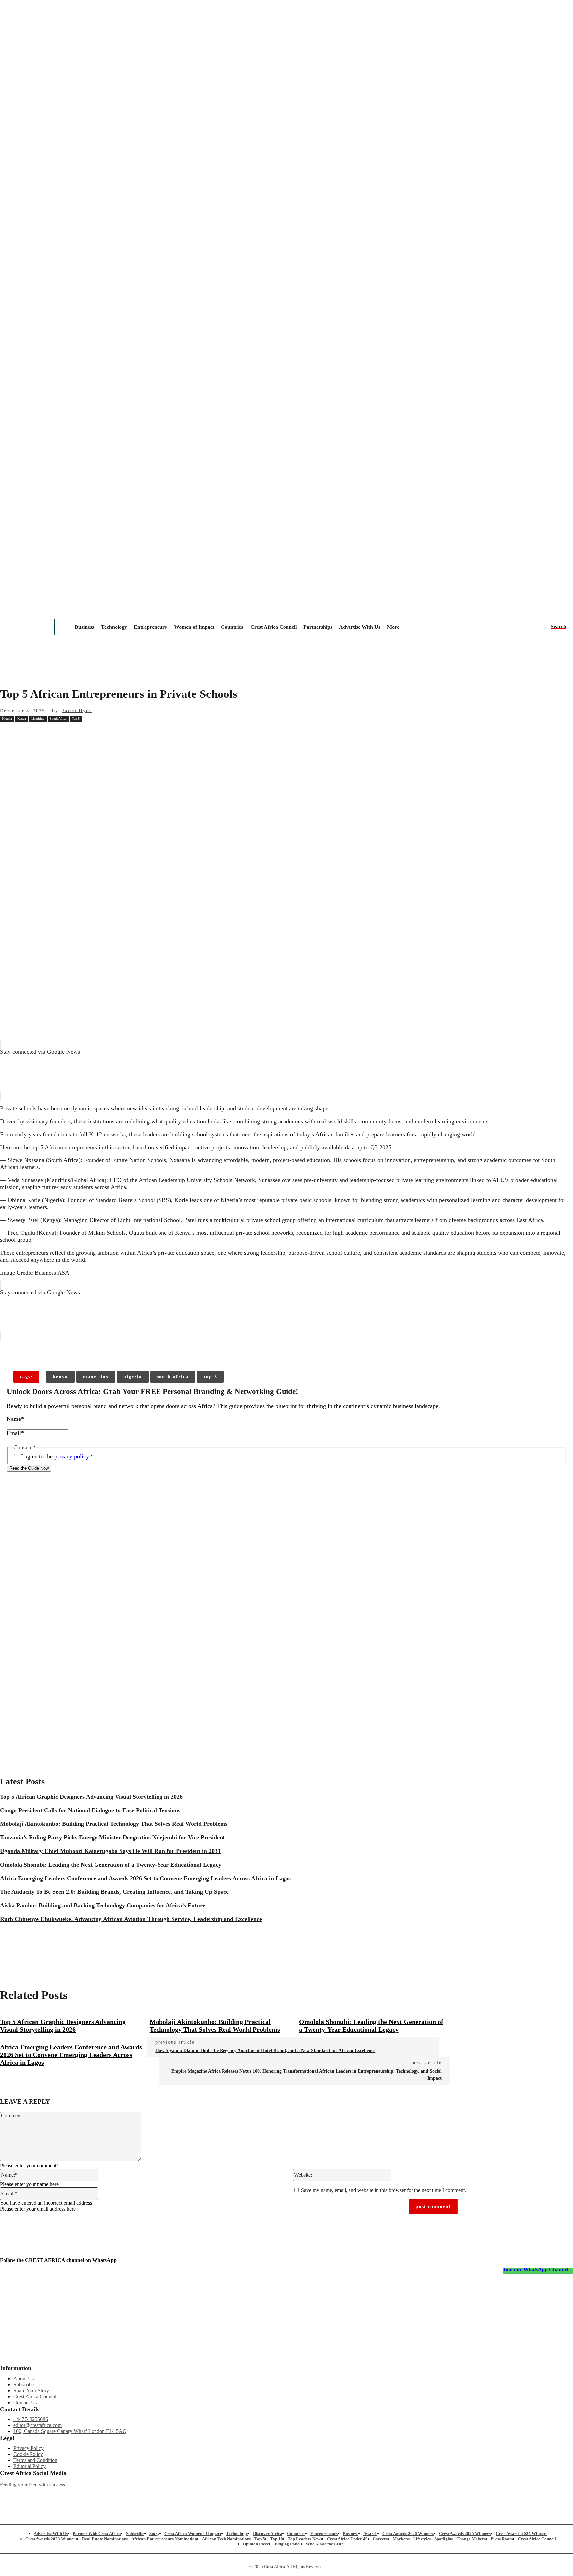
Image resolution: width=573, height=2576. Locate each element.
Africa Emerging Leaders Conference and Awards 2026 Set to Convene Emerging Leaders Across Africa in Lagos (145, 1878)
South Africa (58, 719)
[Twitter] (166, 2496)
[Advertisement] (286, 793)
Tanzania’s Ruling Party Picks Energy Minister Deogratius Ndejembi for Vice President (112, 1837)
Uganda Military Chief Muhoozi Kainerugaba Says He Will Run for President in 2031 (110, 1851)
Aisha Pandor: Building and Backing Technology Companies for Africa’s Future (103, 1905)
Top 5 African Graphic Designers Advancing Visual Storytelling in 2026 (91, 1797)
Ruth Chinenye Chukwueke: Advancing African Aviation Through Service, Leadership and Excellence (131, 1919)
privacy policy (71, 1456)
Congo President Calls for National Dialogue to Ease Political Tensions (90, 1810)
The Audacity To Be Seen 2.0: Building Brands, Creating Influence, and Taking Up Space (114, 1892)
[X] (81, 734)
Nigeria (7, 719)
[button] (559, 627)
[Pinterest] (105, 734)
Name (15, 1419)
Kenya (21, 719)
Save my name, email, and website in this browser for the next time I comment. (383, 2190)
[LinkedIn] (247, 2496)
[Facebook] (57, 734)
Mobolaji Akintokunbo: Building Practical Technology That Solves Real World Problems (114, 1824)
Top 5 (76, 719)
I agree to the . (57, 1456)
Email (15, 1433)
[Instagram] (5, 2496)
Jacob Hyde (77, 711)
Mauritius (38, 719)
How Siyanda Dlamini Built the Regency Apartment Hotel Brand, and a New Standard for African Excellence (265, 2050)
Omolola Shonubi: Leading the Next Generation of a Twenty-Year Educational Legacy (111, 1865)
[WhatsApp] (129, 734)
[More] (107, 1350)
